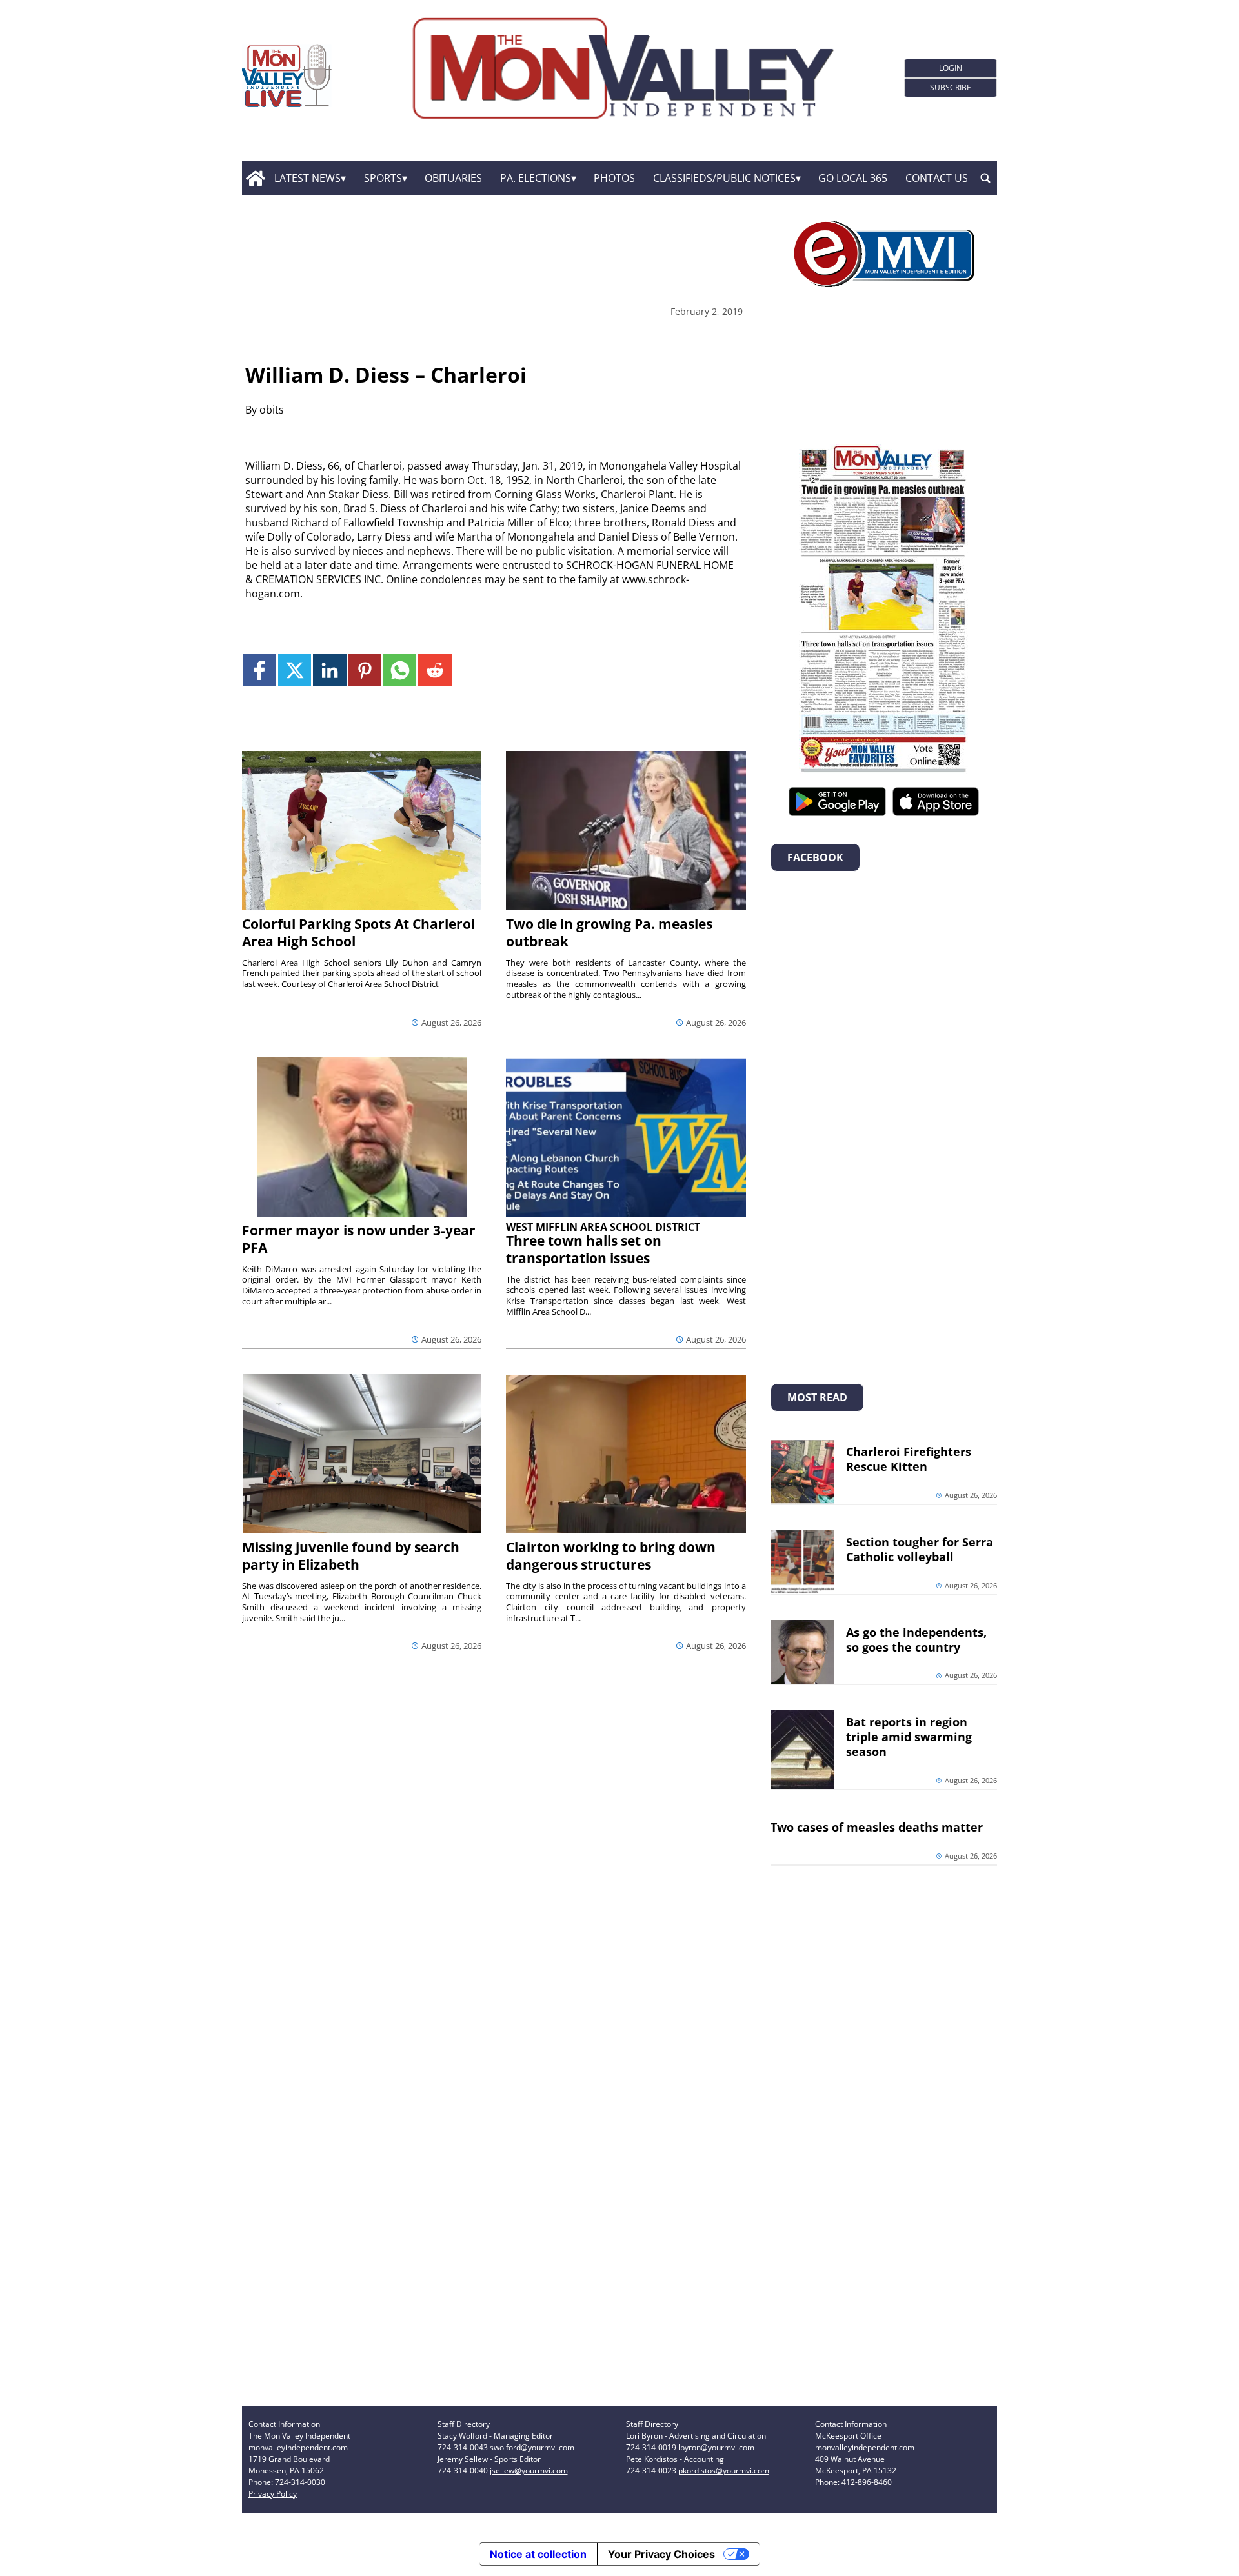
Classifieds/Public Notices (724, 178)
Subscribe (951, 87)
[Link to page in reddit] (435, 670)
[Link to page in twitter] (295, 670)
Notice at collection (538, 2554)
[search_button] (985, 178)
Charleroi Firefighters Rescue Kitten (909, 1459)
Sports (383, 178)
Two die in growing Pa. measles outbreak (609, 933)
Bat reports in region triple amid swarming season (909, 1737)
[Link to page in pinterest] (365, 670)
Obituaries (453, 178)
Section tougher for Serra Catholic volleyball (920, 1549)
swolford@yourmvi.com (532, 2447)
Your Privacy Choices (661, 2554)
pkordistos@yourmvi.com (724, 2471)
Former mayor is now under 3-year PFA (359, 1239)
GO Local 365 (853, 178)
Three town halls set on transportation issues (584, 1249)
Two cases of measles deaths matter (877, 1827)
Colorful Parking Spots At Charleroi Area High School (358, 933)
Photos (614, 178)
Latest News (307, 178)
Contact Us (937, 178)
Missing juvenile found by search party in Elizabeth (351, 1556)
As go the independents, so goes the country (916, 1640)
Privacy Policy (273, 2494)
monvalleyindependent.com (298, 2447)
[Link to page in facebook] (260, 670)
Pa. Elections (536, 178)
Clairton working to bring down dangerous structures (611, 1556)
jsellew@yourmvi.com (529, 2471)
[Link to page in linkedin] (329, 670)
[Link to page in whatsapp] (400, 670)
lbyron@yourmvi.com (716, 2447)
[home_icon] (255, 178)
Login (951, 68)
